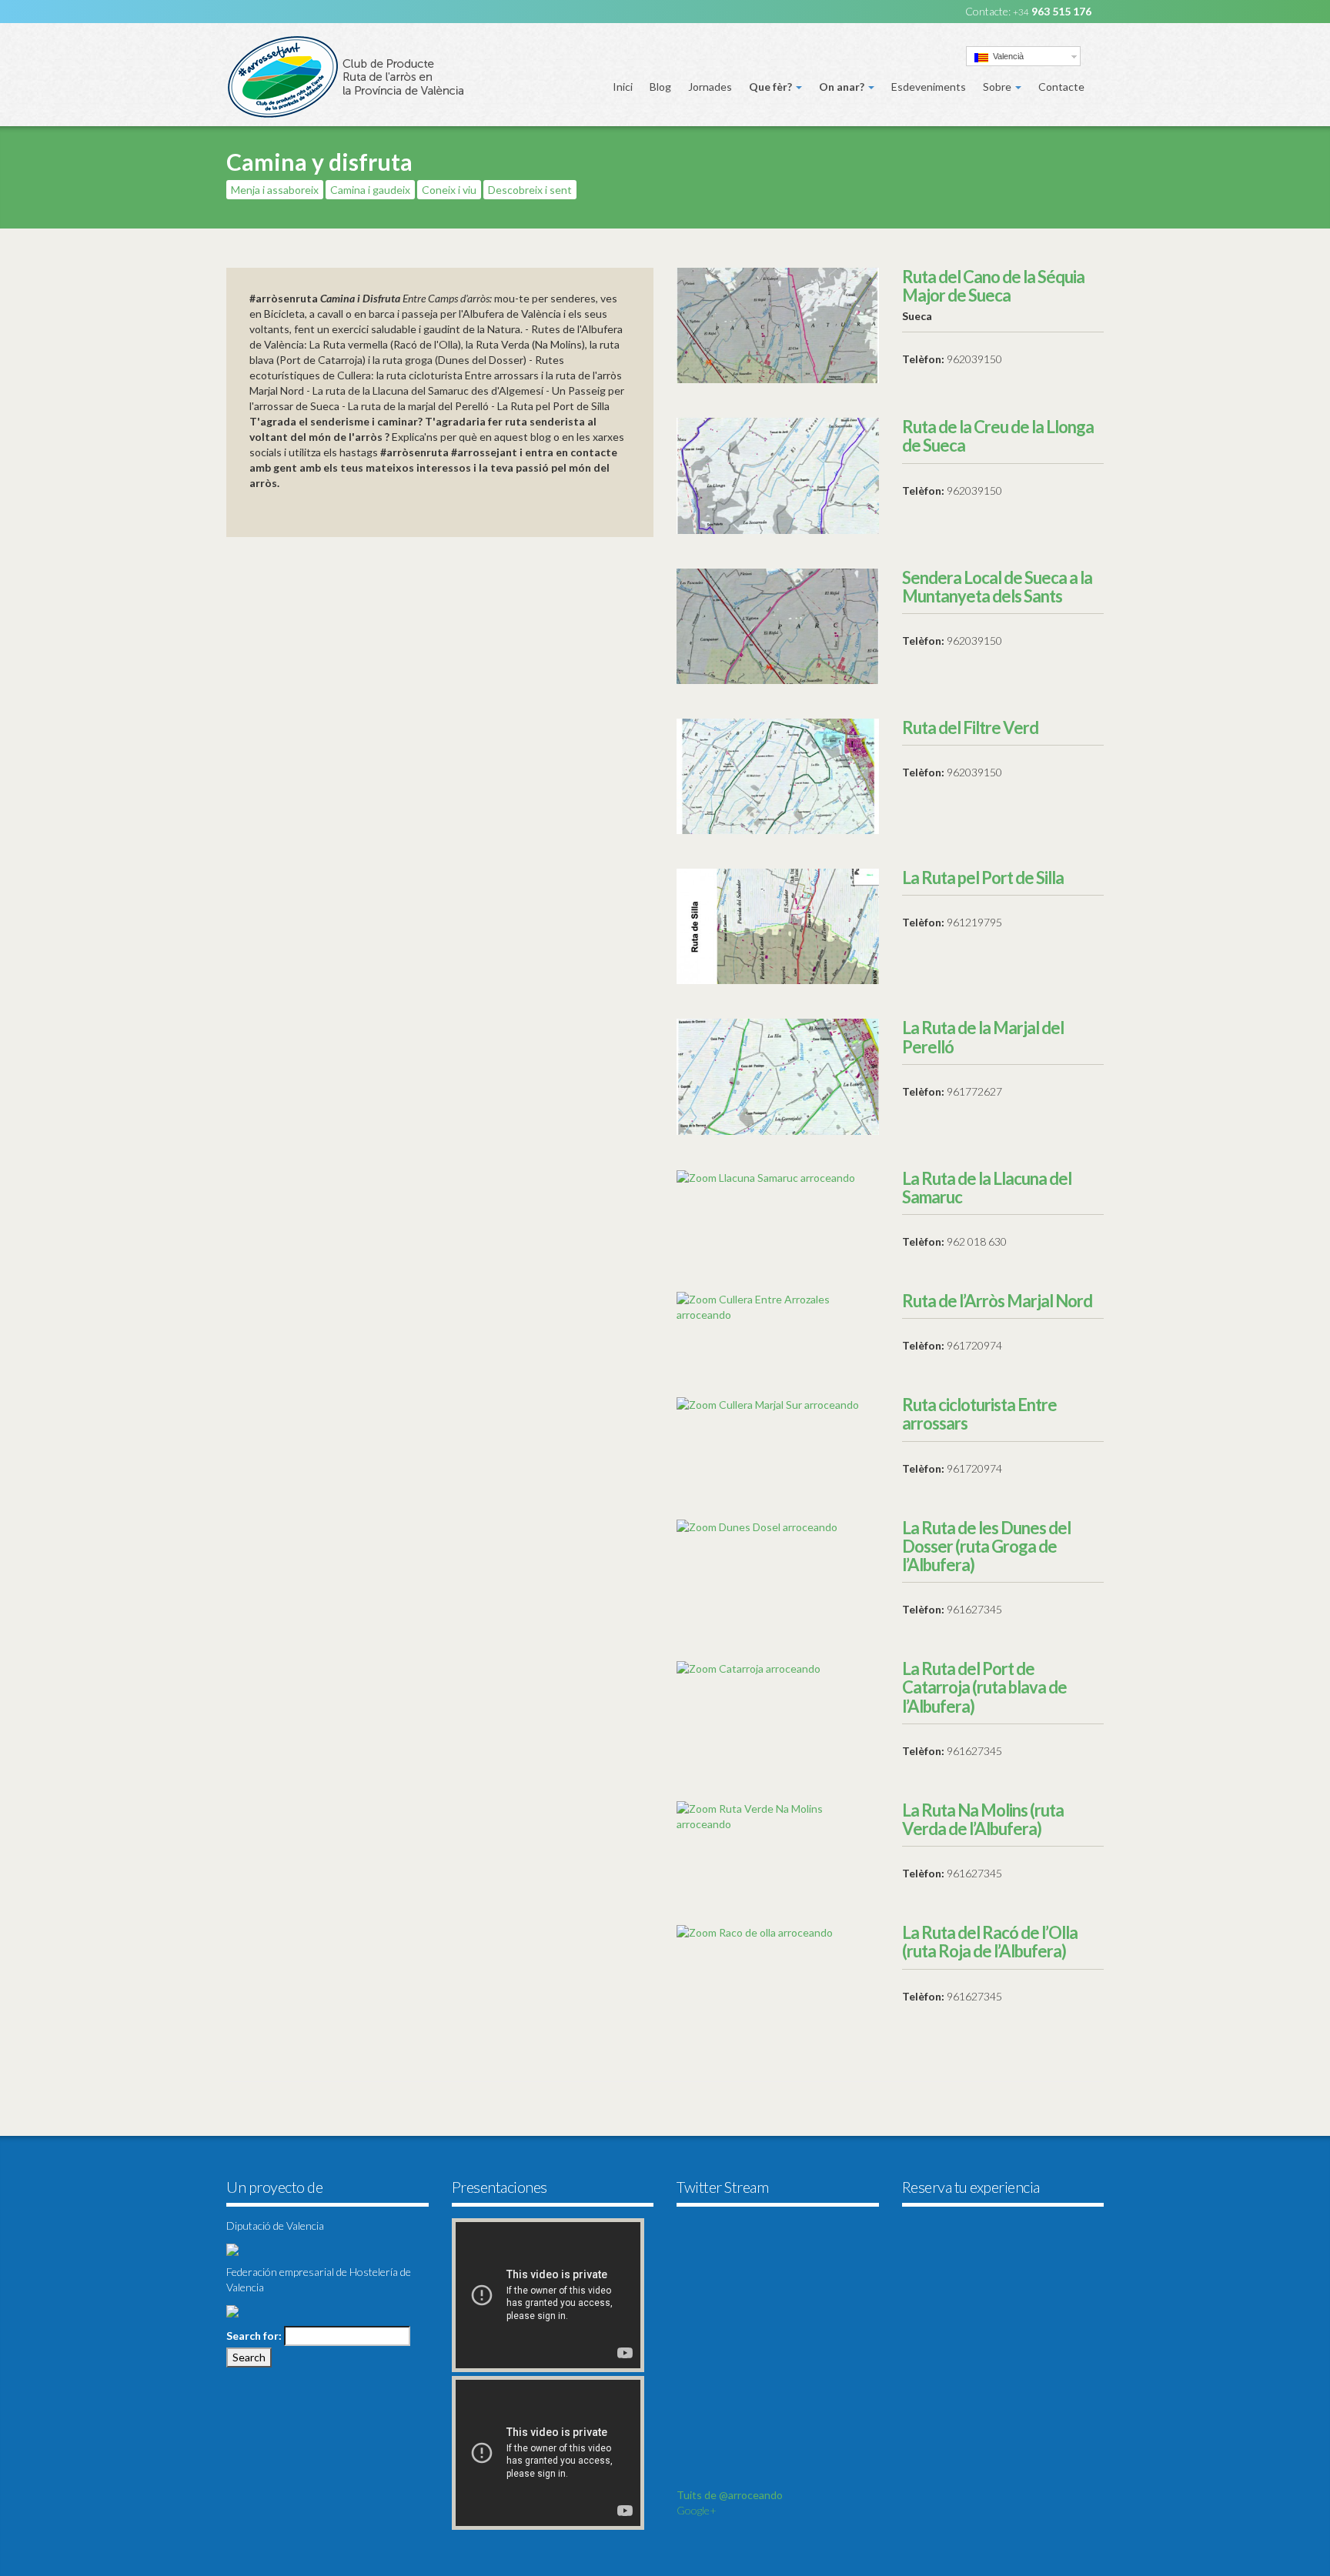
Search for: (254, 2336)
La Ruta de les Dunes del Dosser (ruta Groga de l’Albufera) (986, 1546)
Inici (623, 87)
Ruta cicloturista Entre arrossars (979, 1414)
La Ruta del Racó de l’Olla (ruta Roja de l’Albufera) (990, 1942)
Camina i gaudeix (370, 190)
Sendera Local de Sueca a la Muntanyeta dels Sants (997, 587)
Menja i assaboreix (275, 190)
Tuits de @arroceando (730, 2495)
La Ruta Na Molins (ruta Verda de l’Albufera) (983, 1819)
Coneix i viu (449, 190)
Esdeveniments (929, 87)
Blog (660, 87)
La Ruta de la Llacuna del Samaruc (987, 1188)
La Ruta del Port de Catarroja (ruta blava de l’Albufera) (984, 1687)
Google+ (697, 2510)
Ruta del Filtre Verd (970, 727)
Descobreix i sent (530, 190)
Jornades (710, 87)
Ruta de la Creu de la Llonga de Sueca (998, 436)
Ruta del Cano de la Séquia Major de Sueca (993, 286)
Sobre (998, 87)
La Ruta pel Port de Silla (983, 878)
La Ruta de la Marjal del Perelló (983, 1037)
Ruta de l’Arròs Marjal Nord (997, 1301)
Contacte (1061, 87)
